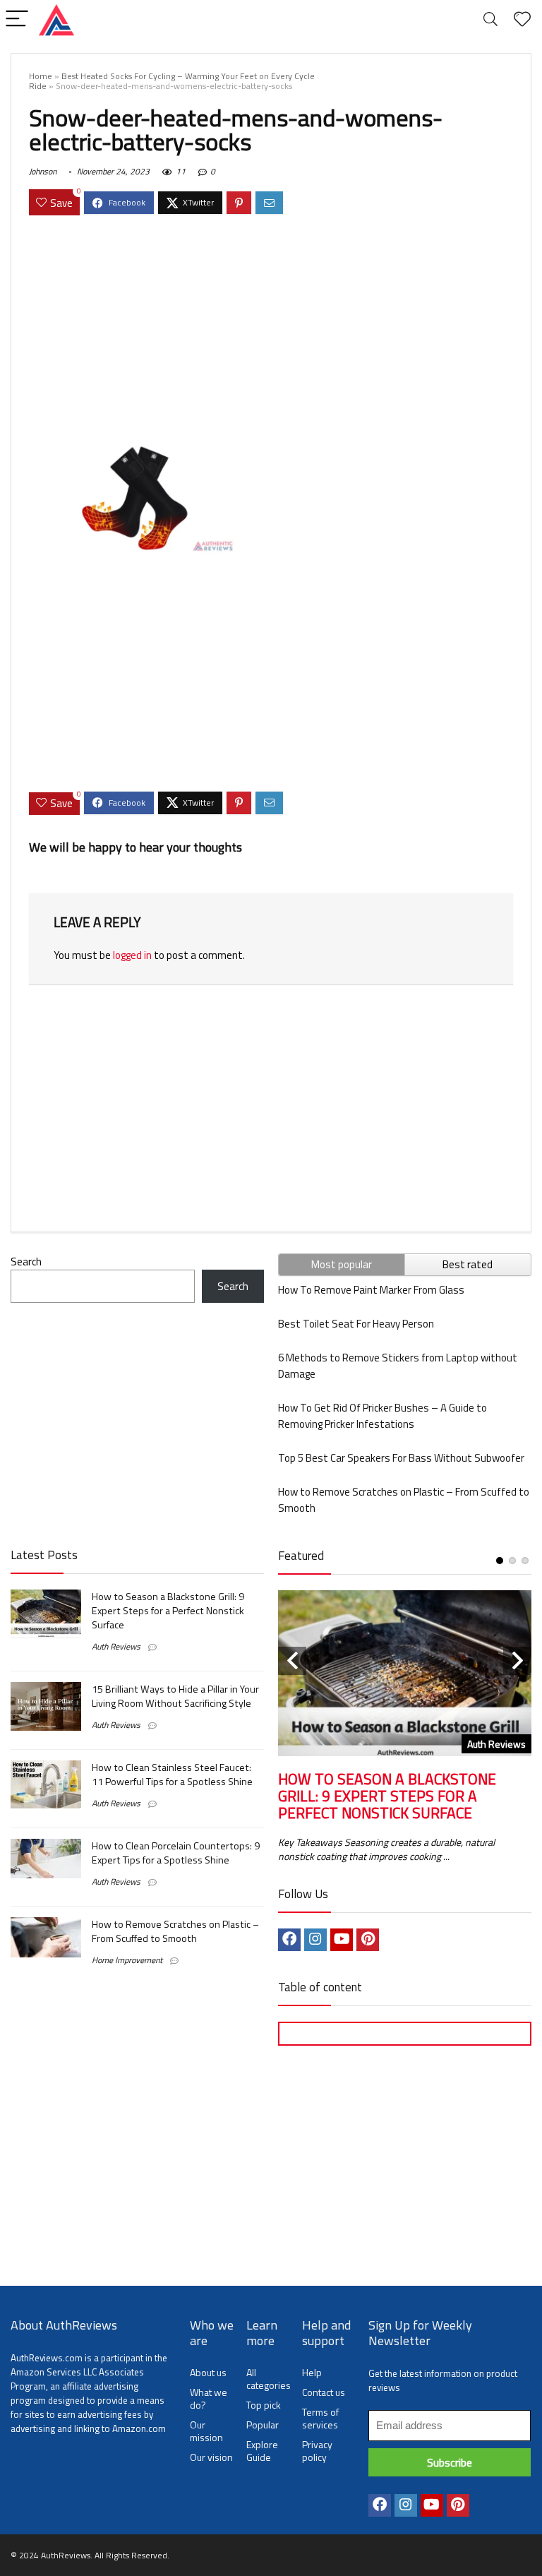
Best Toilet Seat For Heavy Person (356, 1324)
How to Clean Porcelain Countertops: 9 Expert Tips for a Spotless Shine (176, 1853)
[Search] (490, 19)
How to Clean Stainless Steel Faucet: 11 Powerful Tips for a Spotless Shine (172, 1775)
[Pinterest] (368, 1940)
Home (41, 76)
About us (208, 2372)
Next (517, 1661)
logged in (132, 955)
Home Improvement (127, 1960)
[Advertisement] (271, 329)
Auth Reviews (116, 1646)
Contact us (324, 2392)
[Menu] (17, 19)
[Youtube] (342, 1940)
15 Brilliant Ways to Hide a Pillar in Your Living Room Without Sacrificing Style (175, 1696)
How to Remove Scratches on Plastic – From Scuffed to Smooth (175, 1931)
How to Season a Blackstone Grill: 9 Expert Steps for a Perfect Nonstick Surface (168, 1611)
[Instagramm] (315, 1940)
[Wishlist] (522, 19)
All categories (269, 2379)
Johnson (43, 171)
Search (26, 1262)
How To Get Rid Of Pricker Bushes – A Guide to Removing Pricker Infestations (383, 1416)
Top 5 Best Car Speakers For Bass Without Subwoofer (401, 1458)
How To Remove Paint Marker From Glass (371, 1290)
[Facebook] (289, 1940)
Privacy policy (317, 2451)
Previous (292, 1661)
